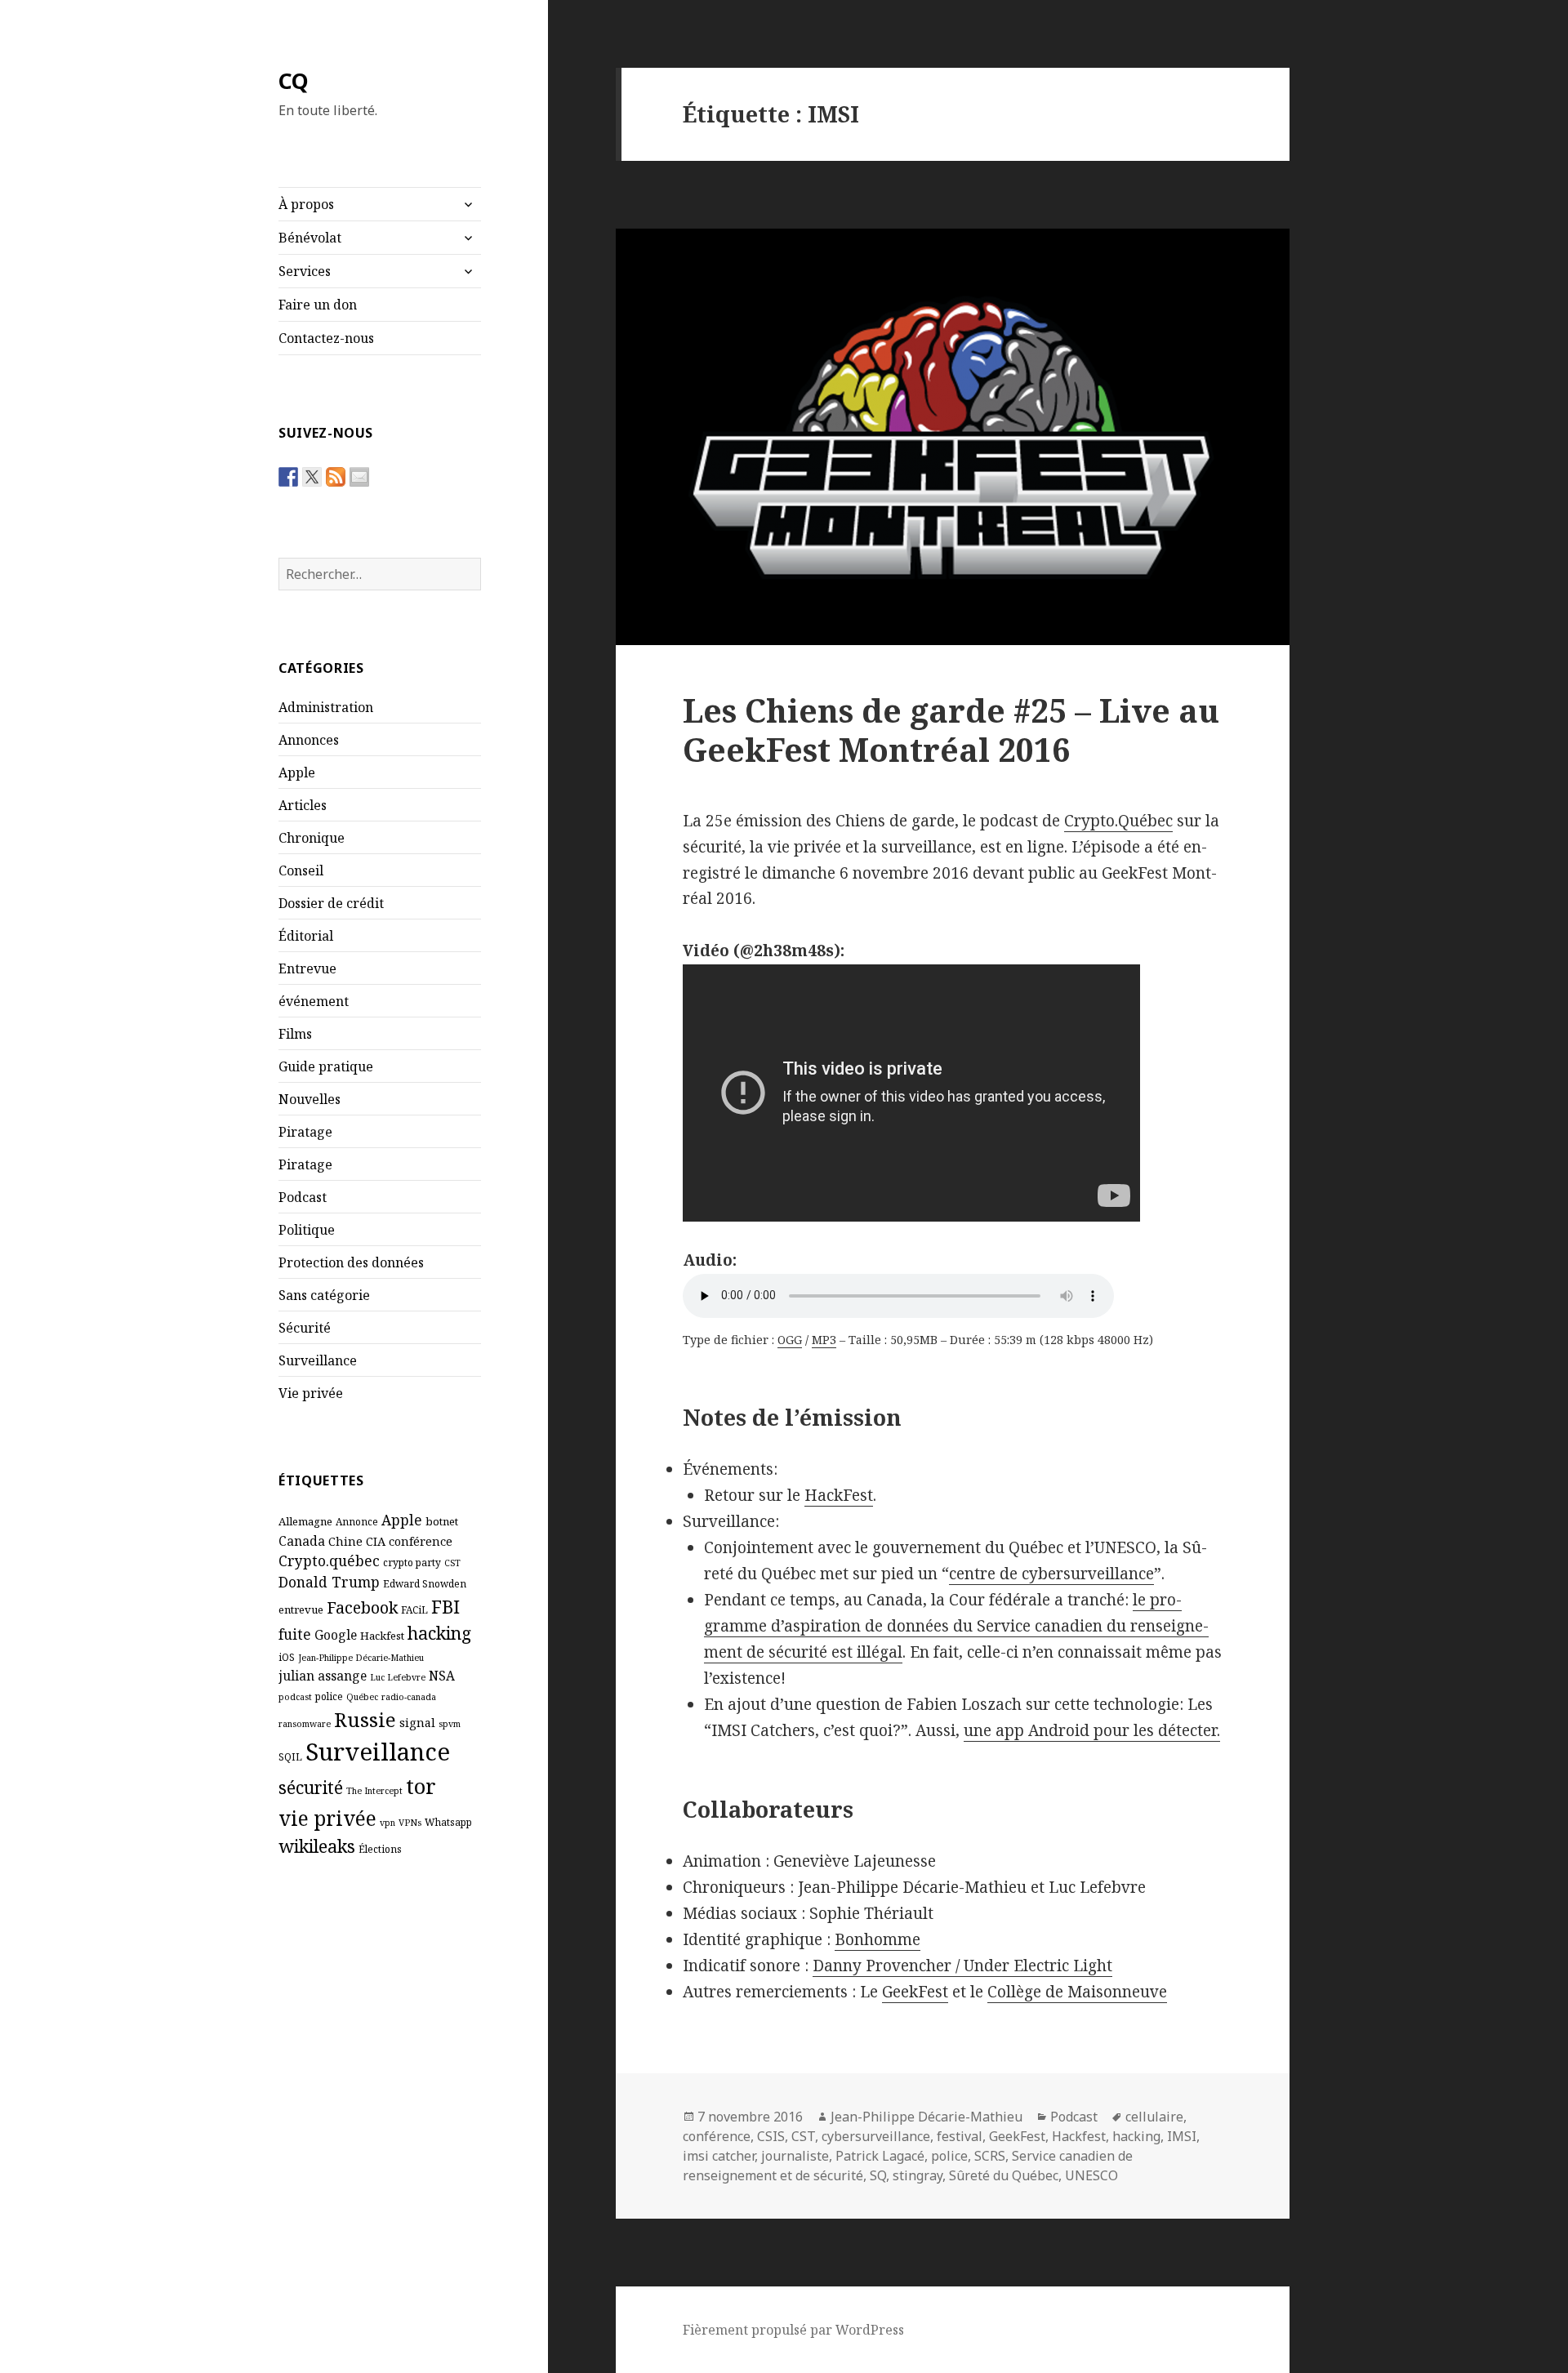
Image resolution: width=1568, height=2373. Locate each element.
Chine (345, 1541)
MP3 (824, 1340)
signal (417, 1722)
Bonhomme (878, 1939)
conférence (421, 1541)
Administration (326, 707)
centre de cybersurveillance (1051, 1574)
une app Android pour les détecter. (1092, 1730)
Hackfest (382, 1636)
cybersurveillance (876, 2136)
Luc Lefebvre (398, 1677)
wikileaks (317, 1846)
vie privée (327, 1818)
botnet (442, 1521)
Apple (297, 772)
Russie (365, 1719)
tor (421, 1786)
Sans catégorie (324, 1295)
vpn (388, 1823)
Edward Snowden (425, 1583)
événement (314, 1001)
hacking (439, 1633)
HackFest (839, 1495)
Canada (302, 1541)
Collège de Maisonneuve (1077, 1992)
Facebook (362, 1607)
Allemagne (305, 1521)
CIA (376, 1541)
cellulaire (1154, 2117)
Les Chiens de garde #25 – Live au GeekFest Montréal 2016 (951, 730)
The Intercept (374, 1791)
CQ (294, 80)
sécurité (311, 1787)
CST (452, 1563)
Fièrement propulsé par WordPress (793, 2330)
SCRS (990, 2156)
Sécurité (305, 1328)
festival (960, 2136)
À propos (306, 204)
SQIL (290, 1756)
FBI (445, 1606)
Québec (362, 1697)
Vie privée (311, 1393)
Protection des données (351, 1262)
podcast (295, 1697)
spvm (450, 1724)
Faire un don (318, 305)
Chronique (312, 838)
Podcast (303, 1197)
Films (295, 1034)
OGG (790, 1340)
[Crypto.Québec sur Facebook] (288, 477)
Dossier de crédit (331, 903)
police (329, 1696)
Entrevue (307, 968)
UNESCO (1091, 2175)
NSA (442, 1676)
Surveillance (318, 1360)
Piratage (305, 1132)
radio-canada (409, 1697)
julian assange (323, 1676)
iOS (287, 1657)
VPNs (410, 1823)
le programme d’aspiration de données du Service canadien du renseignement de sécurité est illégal (956, 1626)
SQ (878, 2175)
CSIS (771, 2136)
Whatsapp (448, 1822)
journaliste (795, 2156)
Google (336, 1635)
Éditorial (306, 936)
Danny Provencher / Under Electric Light (962, 1966)
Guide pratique (326, 1066)
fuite (295, 1634)
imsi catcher (719, 2156)
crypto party (412, 1562)
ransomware (305, 1724)
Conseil (301, 870)
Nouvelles (310, 1099)
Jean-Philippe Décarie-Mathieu (361, 1658)
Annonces (309, 740)
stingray (918, 2175)
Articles (303, 805)
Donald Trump (329, 1582)
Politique (307, 1230)
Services (305, 271)
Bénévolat (310, 238)
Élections (380, 1849)
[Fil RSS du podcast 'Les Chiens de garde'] (336, 477)
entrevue (301, 1609)
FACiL (414, 1609)
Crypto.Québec (1118, 821)
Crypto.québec (329, 1560)
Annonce (357, 1521)
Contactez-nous (326, 338)
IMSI (1182, 2136)
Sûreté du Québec (1004, 2175)
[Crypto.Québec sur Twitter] (312, 477)
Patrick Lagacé (880, 2156)
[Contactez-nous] (359, 477)
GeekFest (915, 1992)
